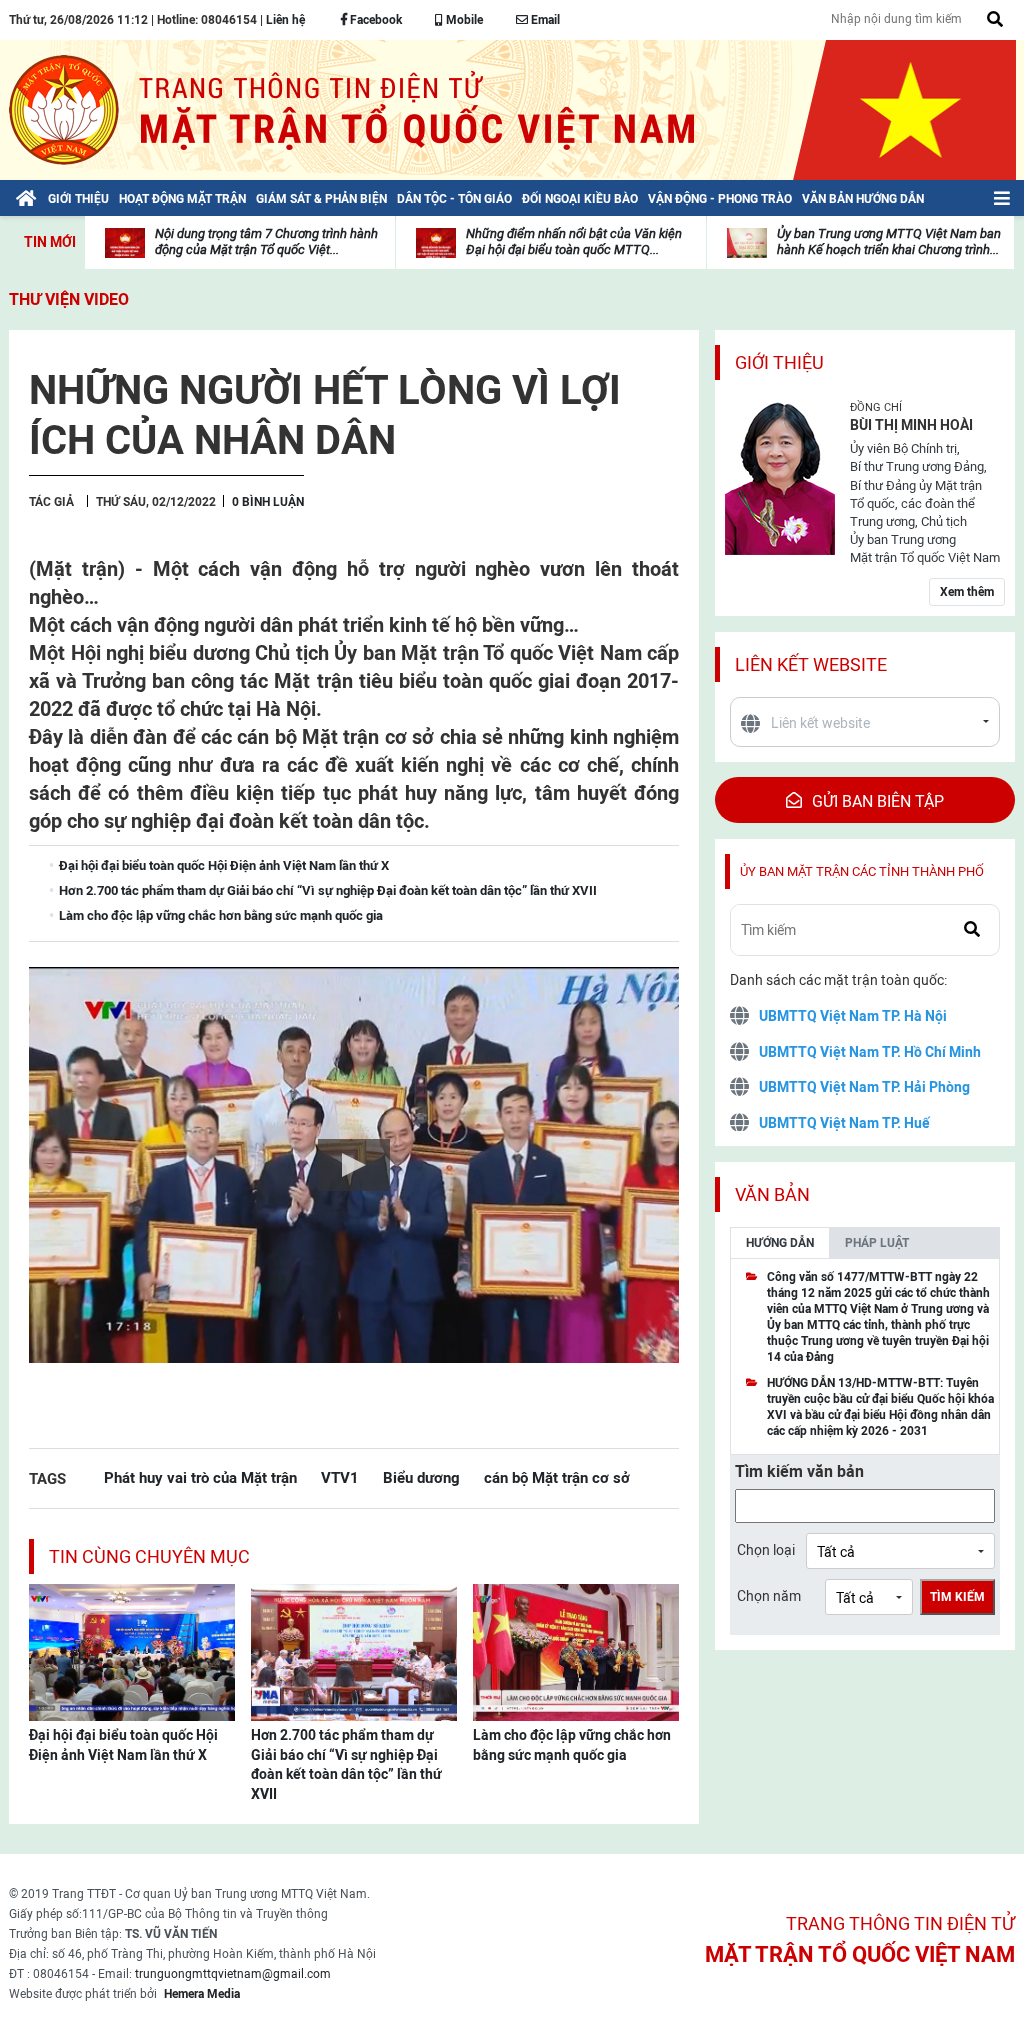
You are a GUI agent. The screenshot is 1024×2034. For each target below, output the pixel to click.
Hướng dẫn (780, 1243)
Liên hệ (285, 20)
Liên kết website (811, 664)
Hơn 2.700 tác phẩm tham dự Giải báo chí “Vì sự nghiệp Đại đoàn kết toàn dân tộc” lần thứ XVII (346, 1764)
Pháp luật (877, 1243)
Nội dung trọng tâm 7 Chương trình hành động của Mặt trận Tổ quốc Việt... (266, 241)
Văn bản (772, 1194)
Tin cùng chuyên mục (149, 1556)
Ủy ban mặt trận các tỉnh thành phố (862, 871)
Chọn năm (769, 1596)
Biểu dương (421, 1477)
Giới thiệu (779, 362)
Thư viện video (69, 299)
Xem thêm (967, 592)
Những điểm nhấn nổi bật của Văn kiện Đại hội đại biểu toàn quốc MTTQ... (574, 241)
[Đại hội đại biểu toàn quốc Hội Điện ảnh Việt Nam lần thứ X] (132, 1651)
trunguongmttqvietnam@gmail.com (233, 1974)
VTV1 (340, 1477)
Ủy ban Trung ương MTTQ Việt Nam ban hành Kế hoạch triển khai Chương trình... (889, 241)
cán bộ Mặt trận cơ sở (557, 1477)
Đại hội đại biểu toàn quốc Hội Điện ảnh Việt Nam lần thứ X (123, 1745)
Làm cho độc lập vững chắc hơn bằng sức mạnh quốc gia (572, 1745)
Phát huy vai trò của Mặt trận (200, 1477)
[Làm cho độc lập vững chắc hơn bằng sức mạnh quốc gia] (576, 1651)
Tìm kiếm (957, 1597)
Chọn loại (766, 1550)
